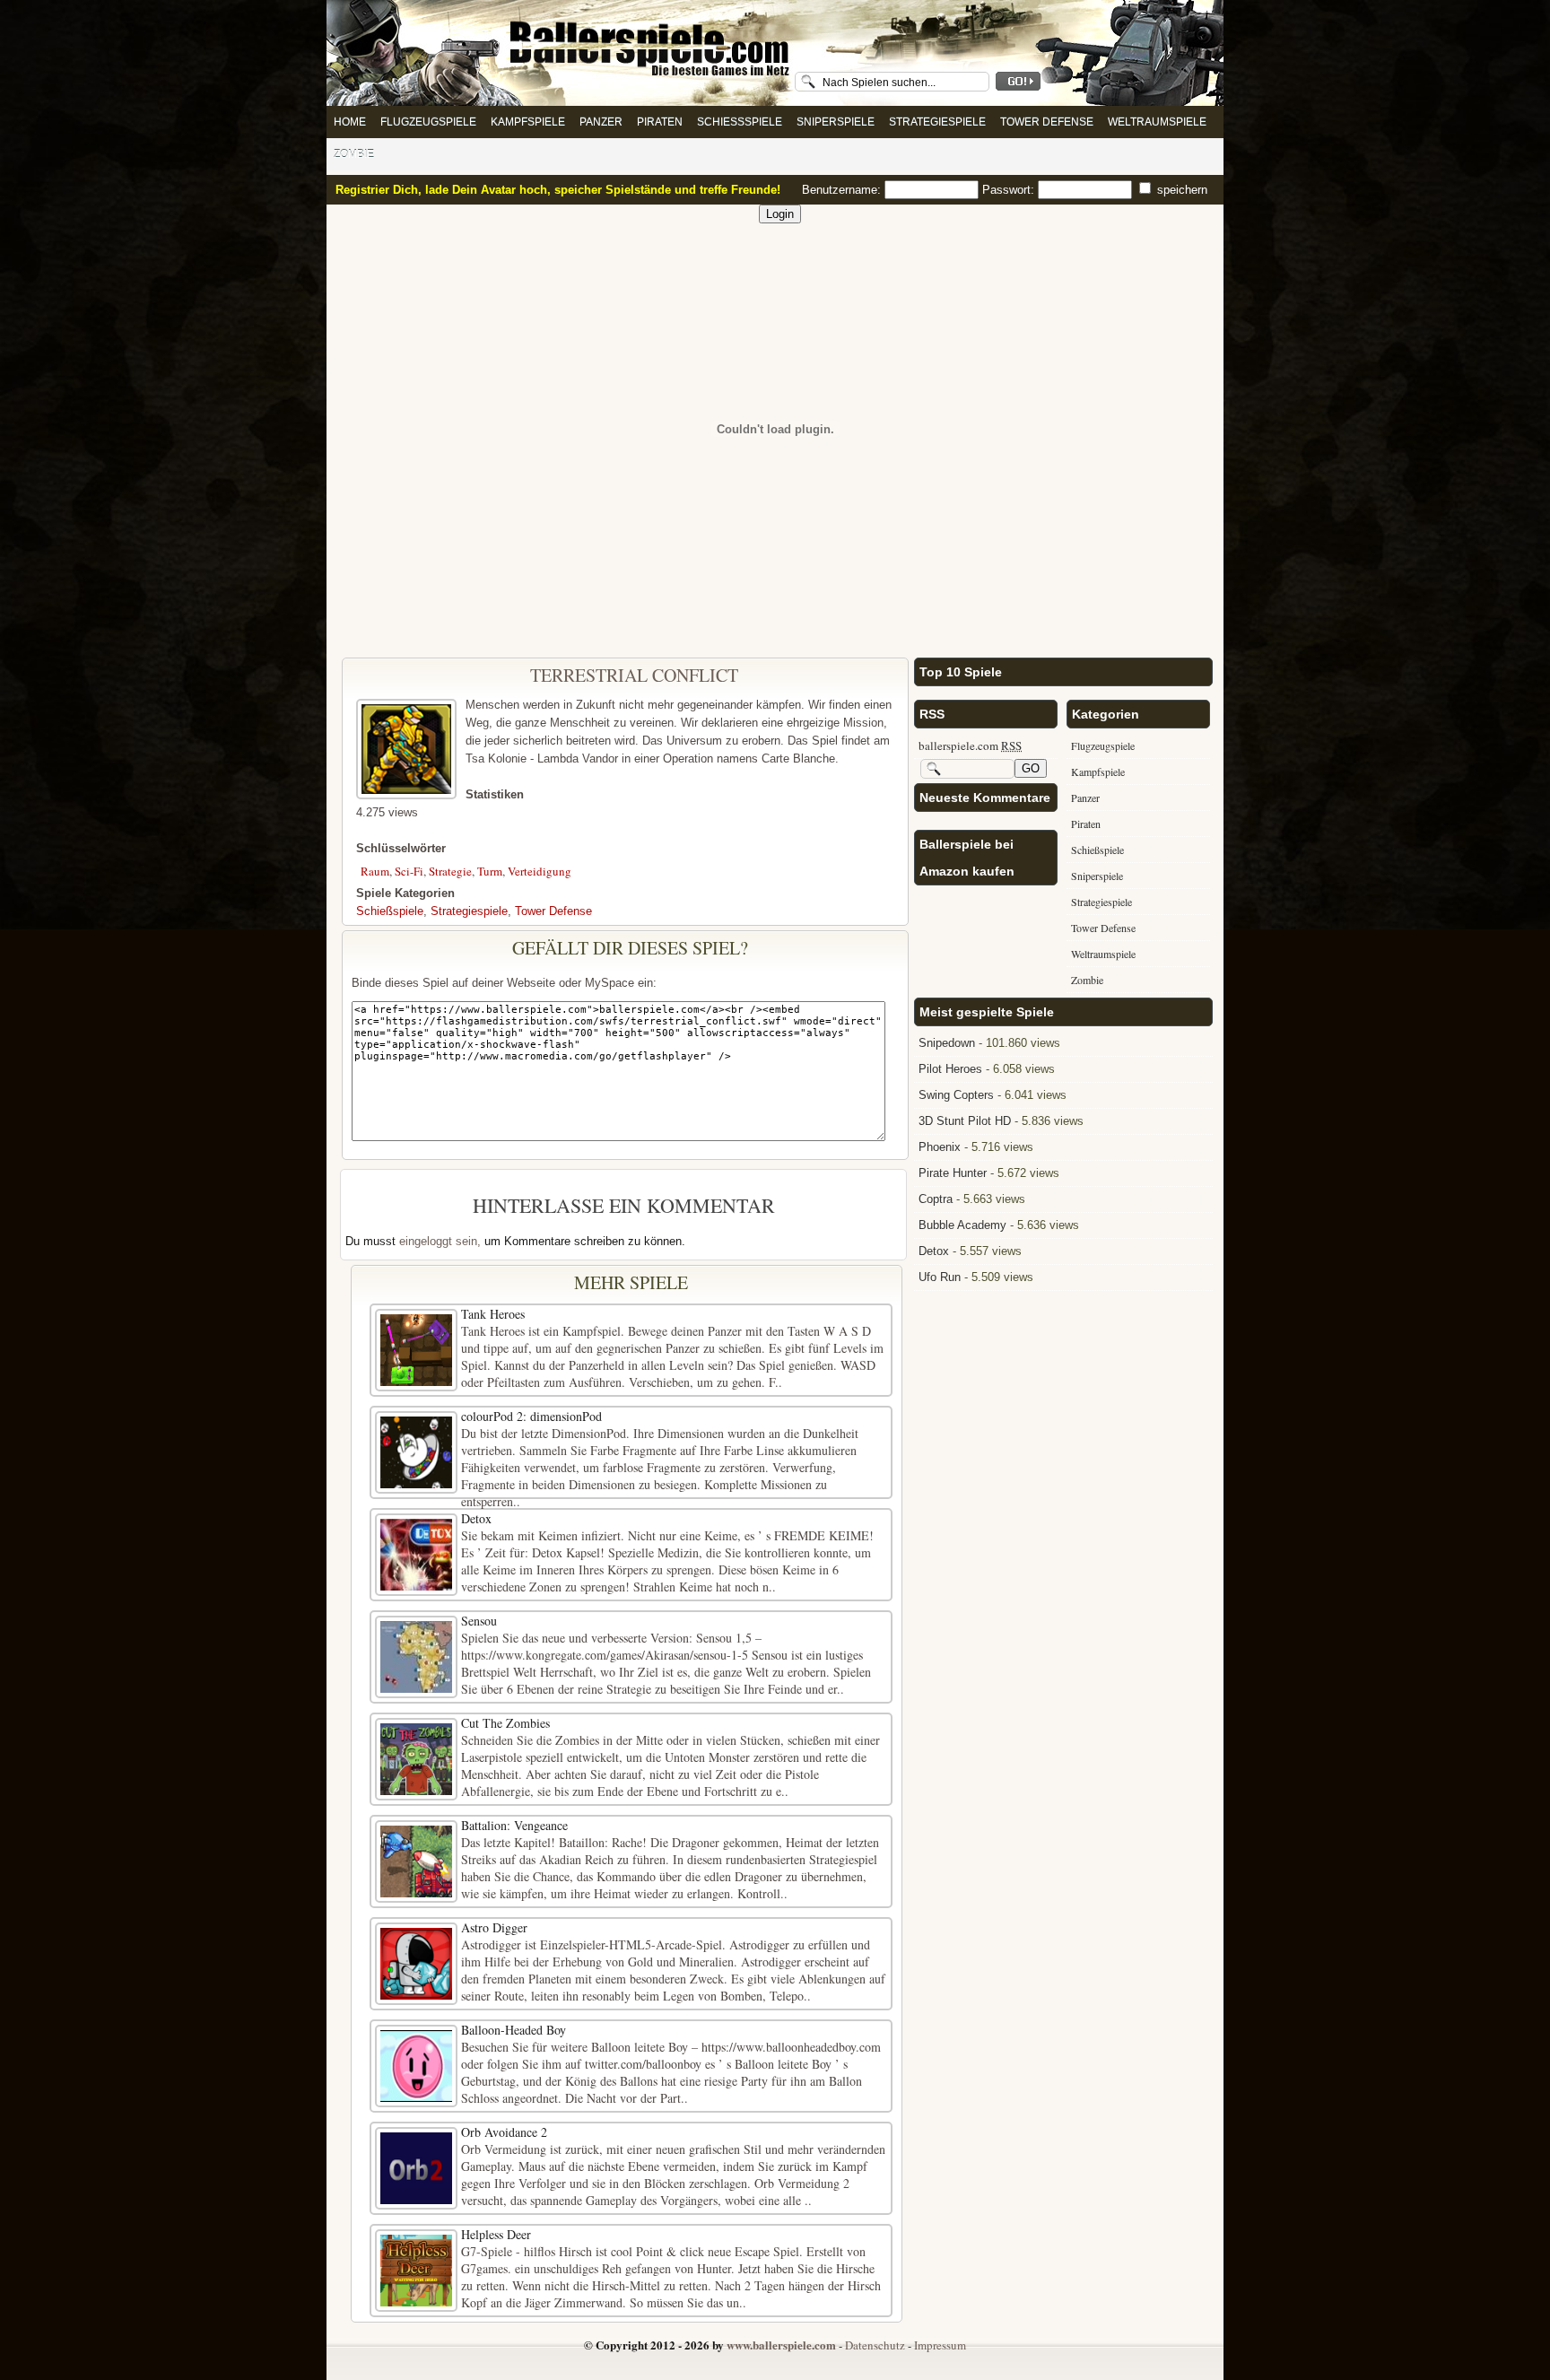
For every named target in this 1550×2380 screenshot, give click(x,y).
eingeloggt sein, (440, 1241)
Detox (476, 1518)
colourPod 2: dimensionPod (531, 1416)
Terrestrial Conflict (634, 675)
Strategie (450, 871)
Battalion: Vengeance (514, 1825)
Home (350, 122)
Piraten (660, 122)
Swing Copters (956, 1095)
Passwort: (1010, 190)
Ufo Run (940, 1277)
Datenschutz (875, 2345)
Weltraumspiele (1157, 122)
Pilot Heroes (950, 1069)
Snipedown (947, 1043)
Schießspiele (740, 122)
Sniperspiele (836, 122)
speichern (1180, 190)
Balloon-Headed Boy (514, 2030)
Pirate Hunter (953, 1173)
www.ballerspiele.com (781, 2345)
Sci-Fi (409, 871)
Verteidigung (540, 871)
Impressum (940, 2345)
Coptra (936, 1199)
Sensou (479, 1621)
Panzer (601, 122)
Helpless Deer (496, 2234)
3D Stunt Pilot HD (965, 1121)
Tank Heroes (493, 1314)
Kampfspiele (528, 122)
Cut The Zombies (505, 1723)
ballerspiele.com (970, 745)
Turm (490, 871)
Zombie (354, 154)
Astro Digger (494, 1927)
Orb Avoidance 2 (504, 2132)
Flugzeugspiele (428, 122)
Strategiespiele (937, 122)
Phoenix (940, 1147)
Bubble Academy (962, 1225)
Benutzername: (843, 190)
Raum (375, 871)
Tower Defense (1047, 122)
